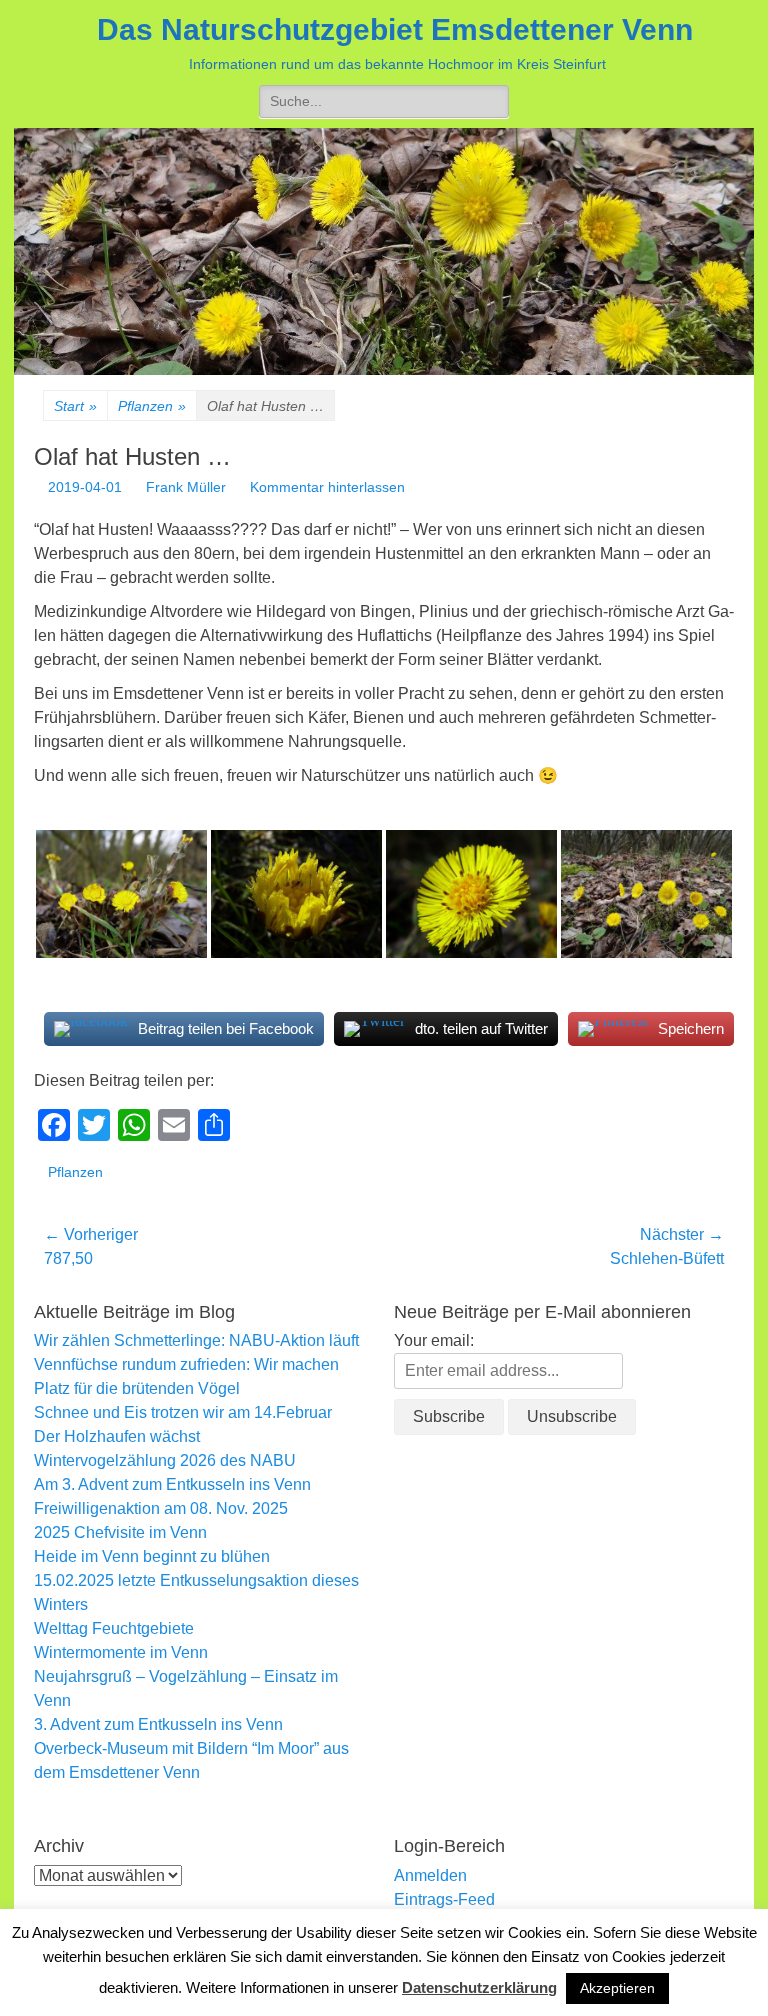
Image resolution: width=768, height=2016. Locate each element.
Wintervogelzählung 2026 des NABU (165, 1460)
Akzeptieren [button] (617, 1988)
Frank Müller (186, 487)
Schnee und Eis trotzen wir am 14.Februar (183, 1412)
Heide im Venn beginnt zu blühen (152, 1556)
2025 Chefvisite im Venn (120, 1532)
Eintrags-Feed (444, 1899)
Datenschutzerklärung (479, 1987)
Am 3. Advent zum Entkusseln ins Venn (172, 1484)
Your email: (434, 1340)
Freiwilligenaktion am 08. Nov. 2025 (161, 1508)
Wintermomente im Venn (121, 1652)
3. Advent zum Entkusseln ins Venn (158, 1724)
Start (75, 406)
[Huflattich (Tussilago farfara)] (121, 894)
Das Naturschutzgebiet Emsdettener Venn (395, 29)
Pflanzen (152, 406)
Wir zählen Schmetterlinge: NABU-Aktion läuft (196, 1340)
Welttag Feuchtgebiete (114, 1628)
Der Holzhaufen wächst (117, 1436)
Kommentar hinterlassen (327, 487)
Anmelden (430, 1875)
